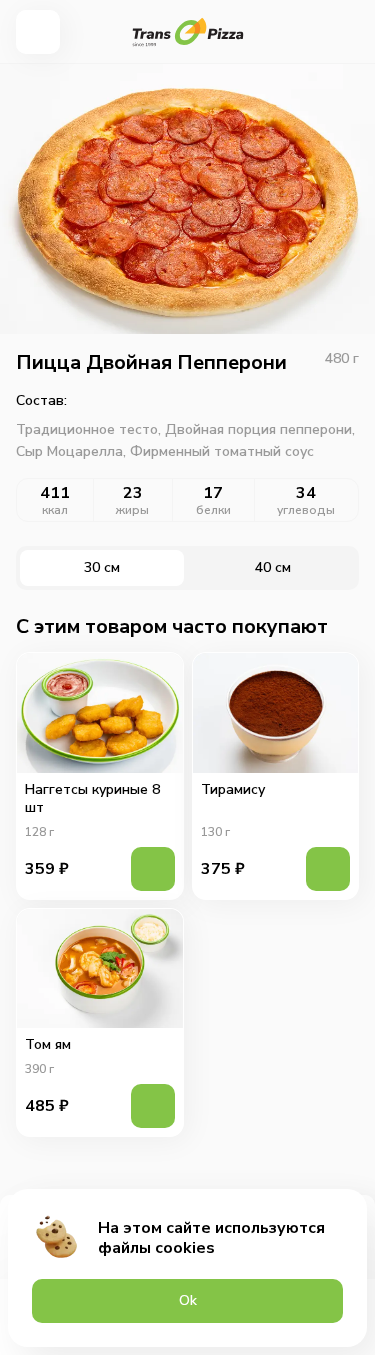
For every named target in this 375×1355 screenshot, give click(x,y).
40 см (273, 567)
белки (213, 510)
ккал (55, 510)
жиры (132, 510)
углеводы (306, 510)
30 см (102, 567)
